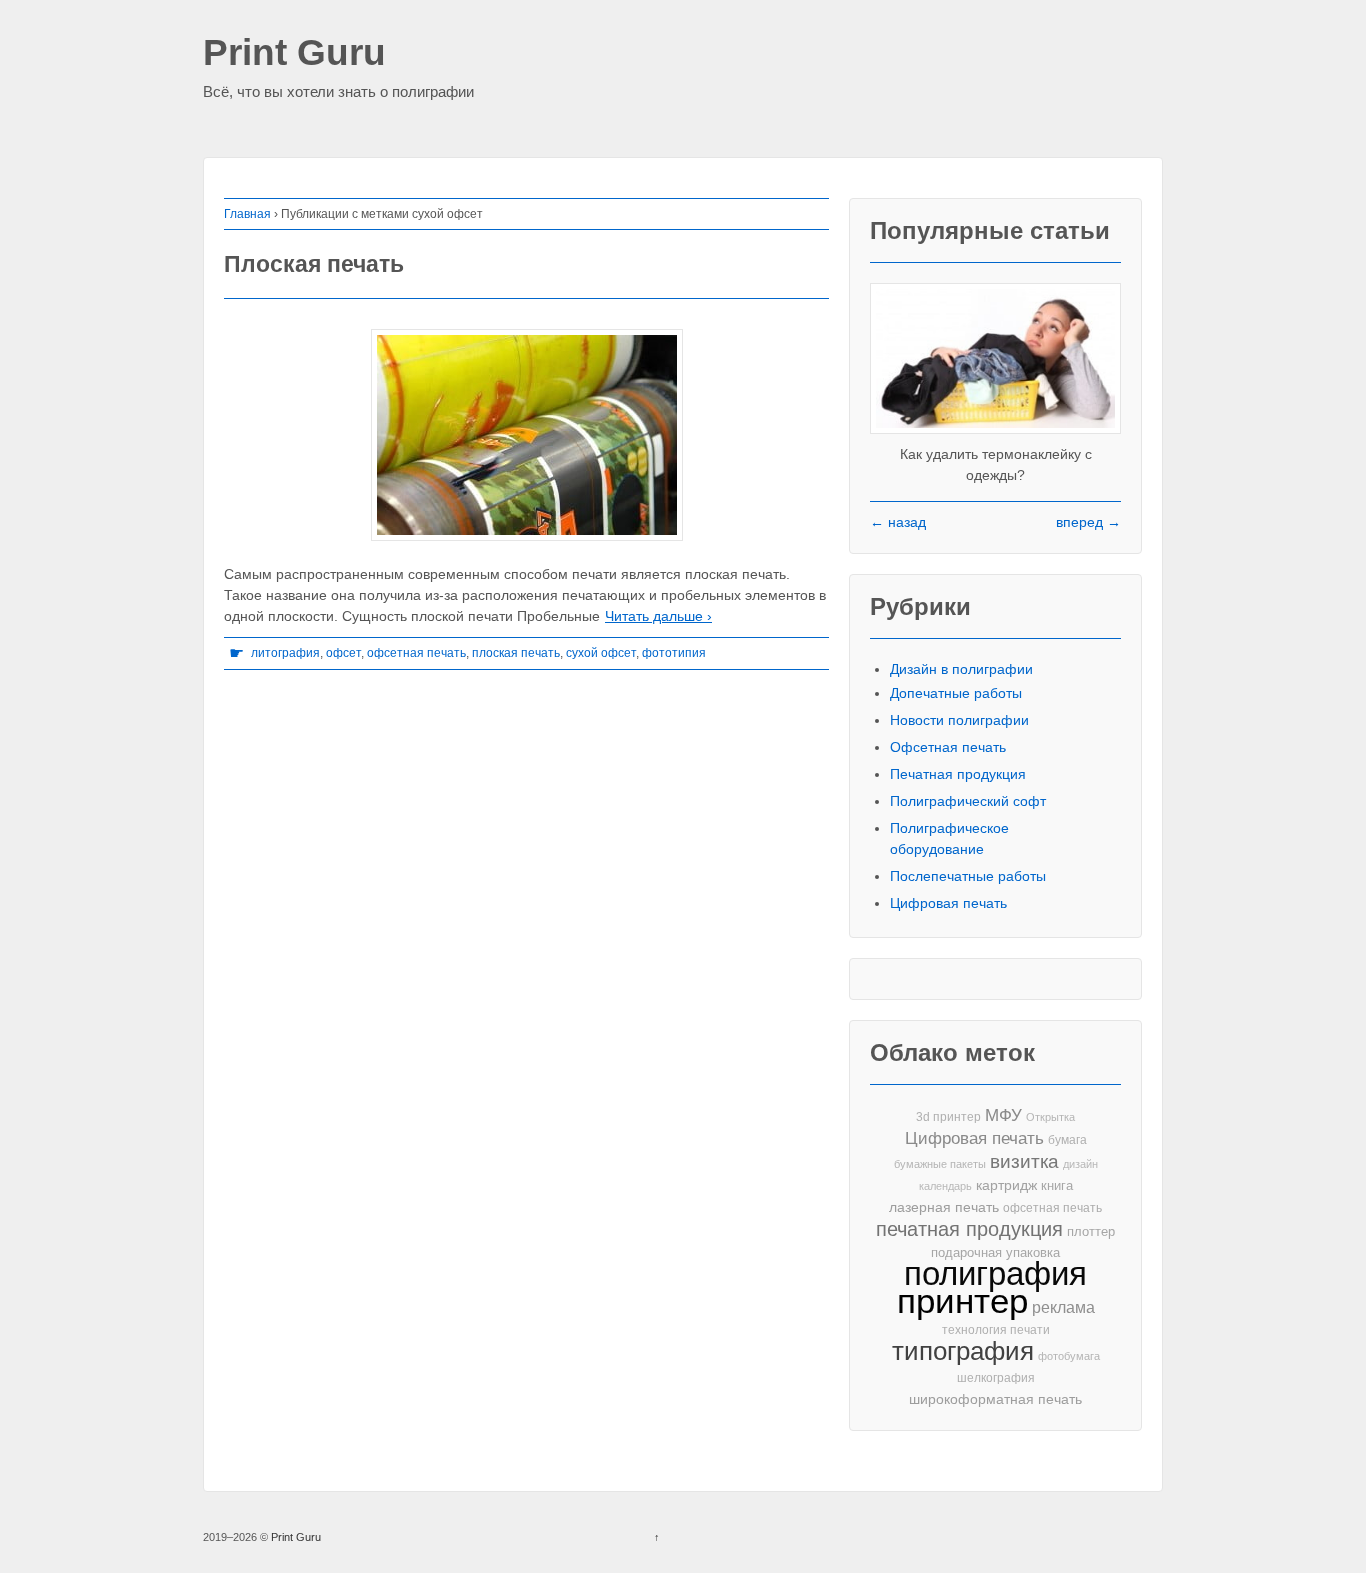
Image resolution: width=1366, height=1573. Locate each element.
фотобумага (1069, 1356)
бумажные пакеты (940, 1164)
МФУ (1003, 1115)
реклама (1063, 1307)
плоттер (1091, 1231)
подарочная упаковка (995, 1252)
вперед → (1088, 522)
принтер (962, 1301)
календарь (945, 1186)
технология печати (996, 1330)
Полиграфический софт (968, 801)
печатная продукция (969, 1229)
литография (285, 653)
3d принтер (948, 1117)
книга (1057, 1185)
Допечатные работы (956, 693)
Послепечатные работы (968, 876)
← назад (898, 522)
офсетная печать (416, 653)
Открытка (1050, 1117)
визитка (1024, 1161)
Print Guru (294, 53)
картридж (1006, 1185)
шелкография (996, 1378)
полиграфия (995, 1273)
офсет (343, 653)
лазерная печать (944, 1207)
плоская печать (516, 653)
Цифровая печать (948, 903)
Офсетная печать (948, 747)
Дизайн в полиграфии (961, 669)
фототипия (674, 653)
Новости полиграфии (959, 720)
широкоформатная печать (995, 1399)
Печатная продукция (958, 774)
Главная (247, 214)
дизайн (1080, 1164)
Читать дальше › (658, 616)
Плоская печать (314, 264)
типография (963, 1351)
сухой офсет (601, 653)
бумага (1067, 1140)
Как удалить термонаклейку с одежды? (996, 464)
